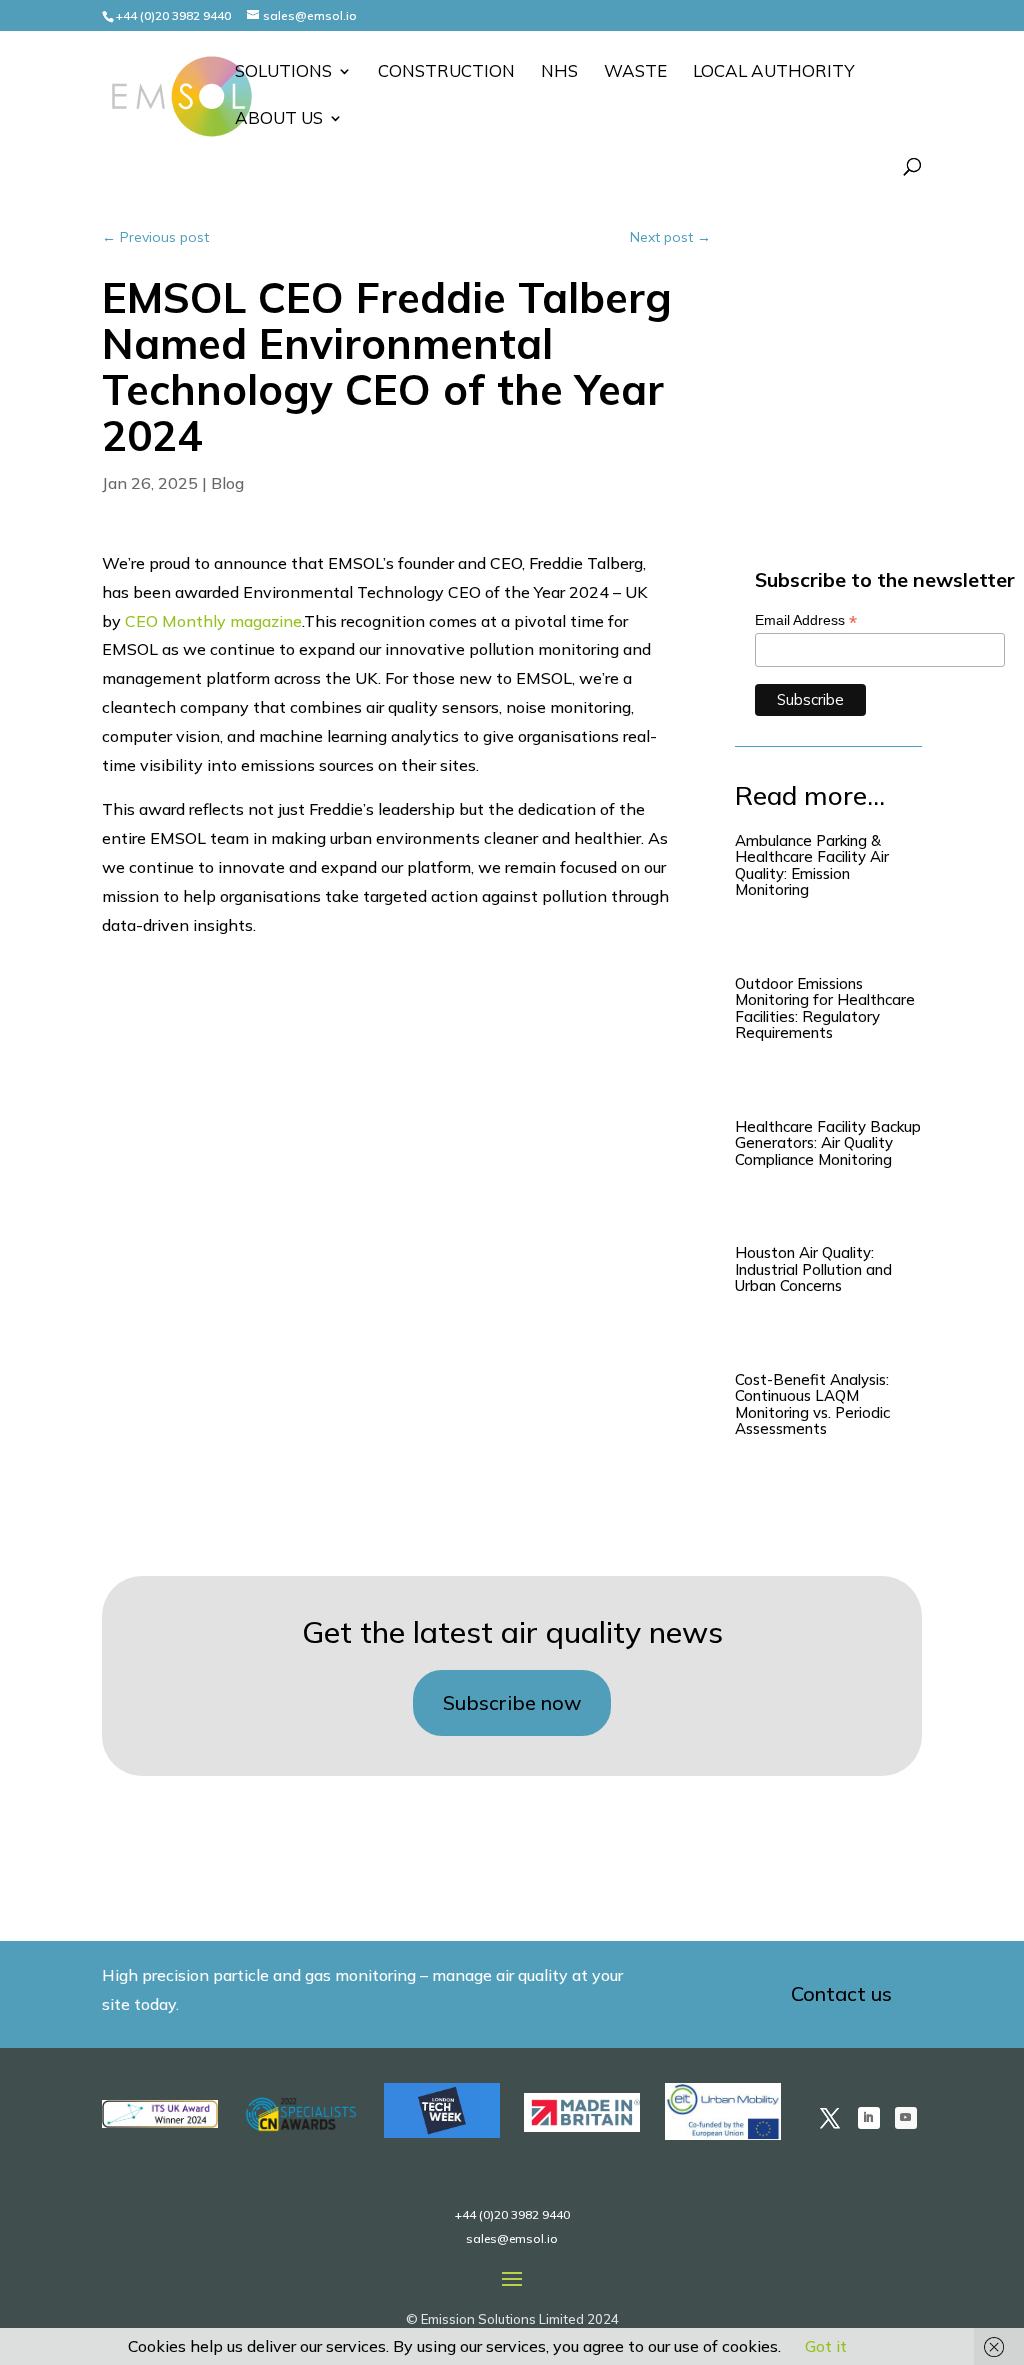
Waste (635, 72)
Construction (446, 72)
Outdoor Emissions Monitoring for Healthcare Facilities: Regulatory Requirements (825, 1008)
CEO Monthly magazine (213, 621)
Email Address (806, 620)
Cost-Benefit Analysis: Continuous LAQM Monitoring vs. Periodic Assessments (812, 1404)
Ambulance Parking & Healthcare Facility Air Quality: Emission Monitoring (812, 865)
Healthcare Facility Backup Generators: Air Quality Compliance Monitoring (828, 1143)
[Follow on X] (830, 2118)
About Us (279, 119)
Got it (826, 2346)
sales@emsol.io (512, 2238)
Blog (227, 483)
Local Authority (774, 72)
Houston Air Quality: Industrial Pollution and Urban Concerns (813, 1269)
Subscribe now (512, 1702)
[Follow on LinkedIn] (869, 2118)
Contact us (841, 1993)
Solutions (283, 72)
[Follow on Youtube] (906, 2118)
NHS (559, 72)
